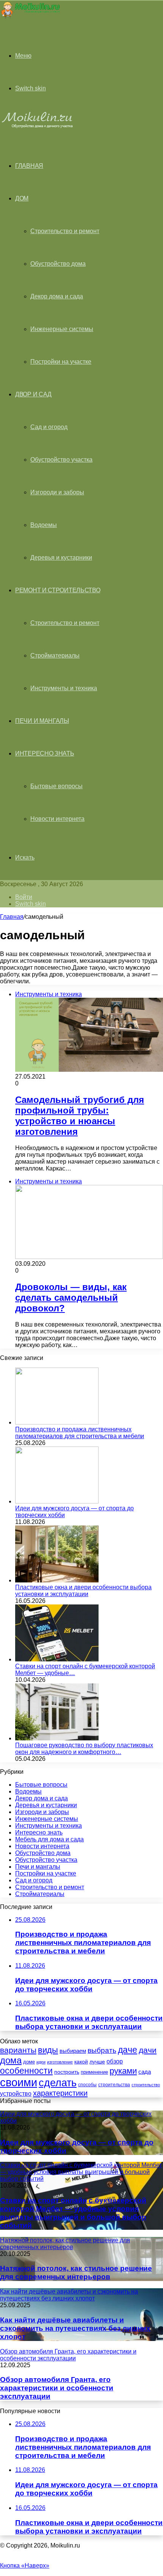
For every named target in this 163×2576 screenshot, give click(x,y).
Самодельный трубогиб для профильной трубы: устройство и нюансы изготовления (80, 1116)
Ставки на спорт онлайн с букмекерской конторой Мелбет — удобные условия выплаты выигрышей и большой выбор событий (73, 2213)
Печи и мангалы (42, 721)
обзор (115, 2061)
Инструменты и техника (64, 688)
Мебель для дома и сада (49, 1839)
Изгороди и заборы (57, 492)
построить (67, 2072)
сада (145, 2072)
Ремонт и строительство (58, 590)
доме (29, 2062)
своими (19, 2082)
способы (87, 2085)
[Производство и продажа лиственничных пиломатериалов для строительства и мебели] (57, 1422)
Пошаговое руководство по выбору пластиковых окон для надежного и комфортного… (84, 1749)
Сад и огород (49, 427)
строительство (146, 2085)
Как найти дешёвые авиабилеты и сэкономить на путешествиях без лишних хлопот (75, 2328)
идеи (41, 2062)
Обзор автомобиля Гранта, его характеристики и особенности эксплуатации (57, 2388)
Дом (22, 198)
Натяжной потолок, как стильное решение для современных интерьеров (76, 2272)
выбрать (102, 2050)
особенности (26, 2071)
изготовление (60, 2062)
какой (81, 2062)
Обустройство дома (58, 264)
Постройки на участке (61, 362)
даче (128, 2050)
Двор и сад (33, 394)
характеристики (60, 2093)
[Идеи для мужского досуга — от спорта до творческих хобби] (57, 1501)
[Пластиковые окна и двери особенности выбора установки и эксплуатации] (57, 1580)
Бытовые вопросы (56, 786)
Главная (12, 917)
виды (48, 2050)
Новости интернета (57, 819)
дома (11, 2060)
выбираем (73, 2051)
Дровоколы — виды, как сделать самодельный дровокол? (71, 1297)
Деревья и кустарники (61, 558)
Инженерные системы (62, 329)
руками (123, 2071)
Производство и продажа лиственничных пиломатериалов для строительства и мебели (80, 1433)
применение (94, 2072)
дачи (148, 2050)
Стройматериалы (55, 655)
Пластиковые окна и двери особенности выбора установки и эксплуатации (83, 1591)
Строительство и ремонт (65, 231)
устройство (16, 2093)
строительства (114, 2085)
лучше (97, 2062)
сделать (58, 2083)
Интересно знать (45, 753)
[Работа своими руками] (30, 17)
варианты (18, 2050)
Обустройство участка (61, 460)
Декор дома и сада (57, 296)
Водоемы (44, 525)
